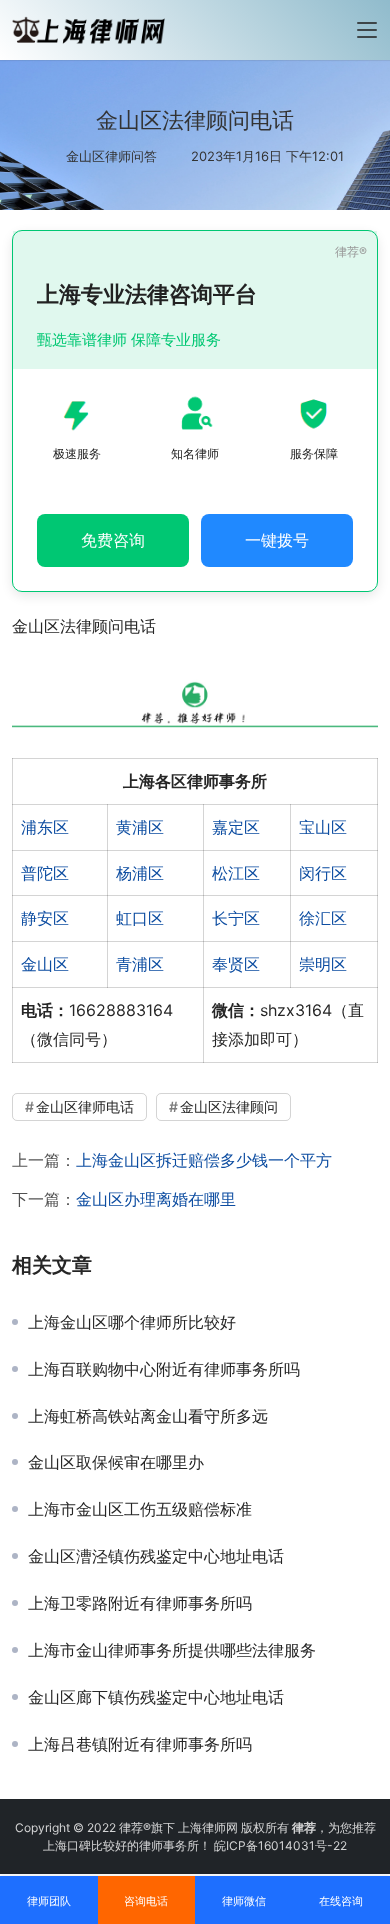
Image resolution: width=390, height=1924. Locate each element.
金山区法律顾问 (229, 1106)
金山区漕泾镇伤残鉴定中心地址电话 (156, 1556)
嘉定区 (236, 827)
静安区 (45, 918)
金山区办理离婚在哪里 (156, 1199)
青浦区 (140, 964)
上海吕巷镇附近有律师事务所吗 (140, 1744)
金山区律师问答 (111, 156)
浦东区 (45, 827)
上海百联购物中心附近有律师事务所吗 (164, 1369)
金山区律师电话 (85, 1106)
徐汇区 (323, 918)
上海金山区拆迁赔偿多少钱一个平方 (204, 1160)
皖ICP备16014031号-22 (280, 1845)
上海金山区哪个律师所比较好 (132, 1322)
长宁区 (236, 918)
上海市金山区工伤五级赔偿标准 (140, 1509)
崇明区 (323, 964)
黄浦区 (140, 827)
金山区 (45, 964)
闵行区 (323, 873)
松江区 (236, 873)
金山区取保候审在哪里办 (116, 1462)
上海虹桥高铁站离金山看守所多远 (148, 1416)
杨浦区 (140, 873)
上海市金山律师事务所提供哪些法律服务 (172, 1650)
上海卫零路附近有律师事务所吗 (140, 1603)
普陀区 (45, 873)
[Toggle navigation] (367, 30)
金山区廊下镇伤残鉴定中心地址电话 (156, 1697)
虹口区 (140, 918)
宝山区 (323, 827)
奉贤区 (236, 964)
